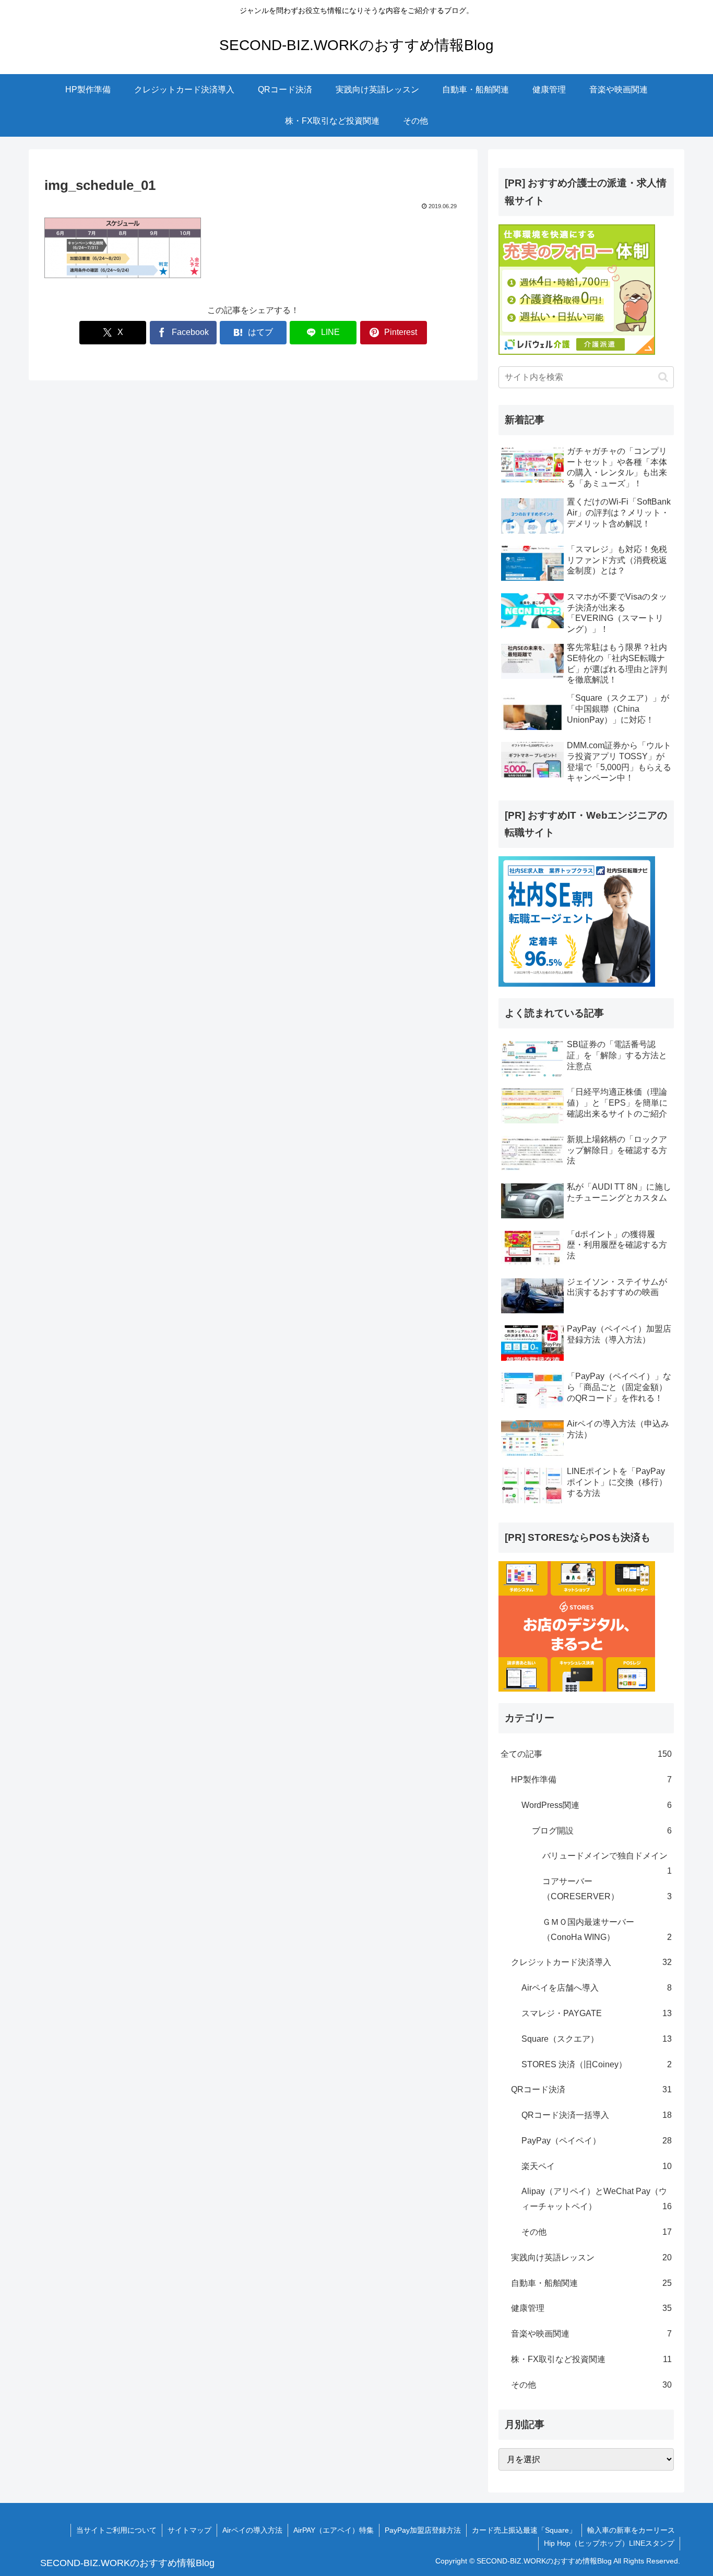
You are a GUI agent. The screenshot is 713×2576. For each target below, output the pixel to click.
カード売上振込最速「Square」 (524, 2530)
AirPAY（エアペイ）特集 (334, 2530)
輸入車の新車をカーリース (631, 2530)
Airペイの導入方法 (252, 2530)
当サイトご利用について (116, 2530)
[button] (663, 377)
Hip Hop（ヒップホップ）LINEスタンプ (609, 2543)
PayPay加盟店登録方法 (423, 2530)
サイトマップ (189, 2530)
